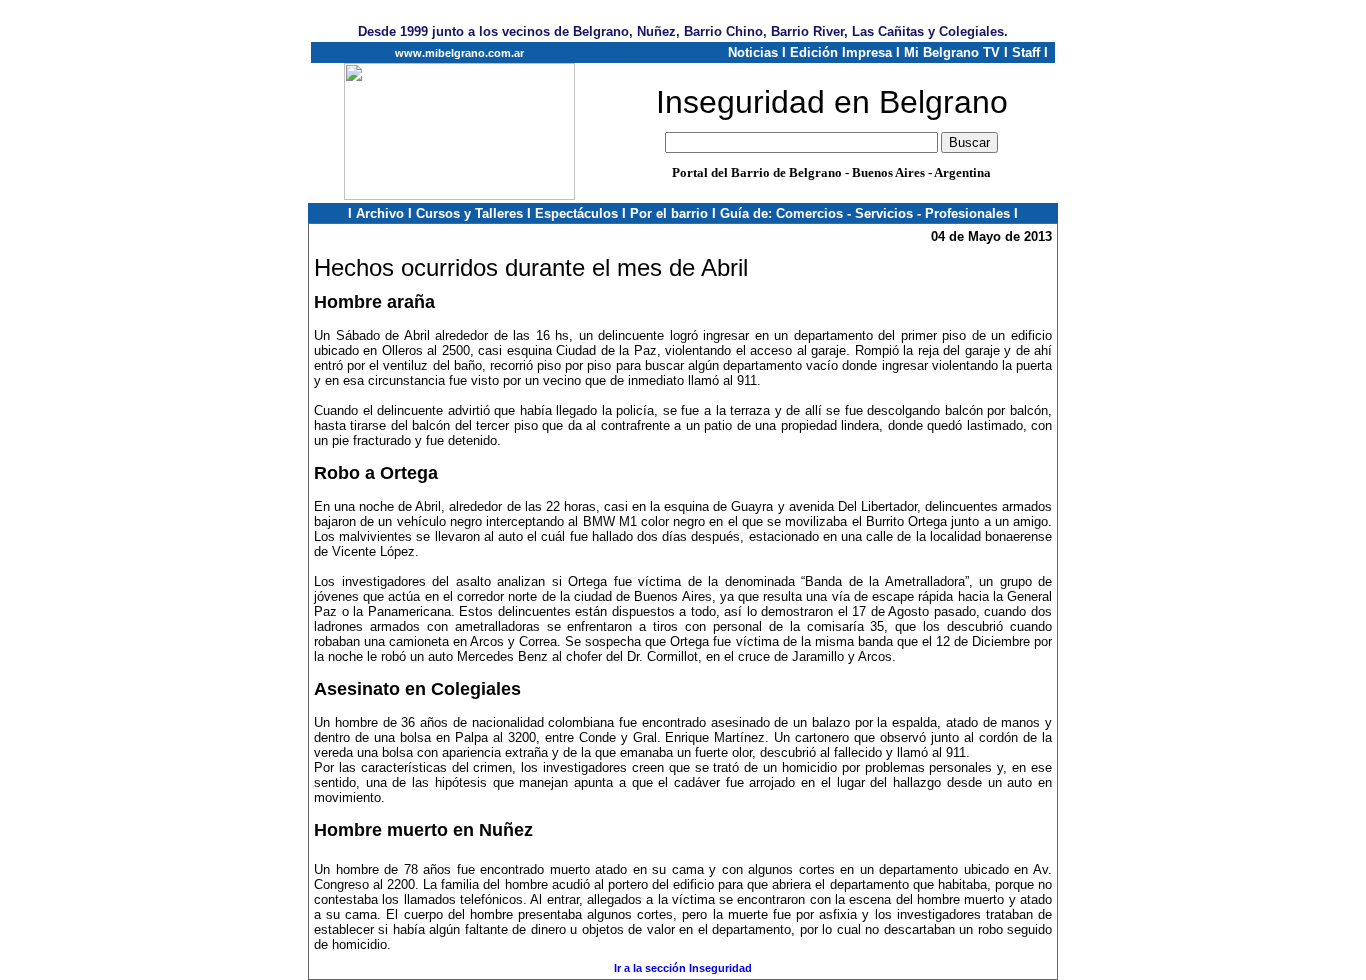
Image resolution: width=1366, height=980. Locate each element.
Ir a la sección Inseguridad (683, 968)
